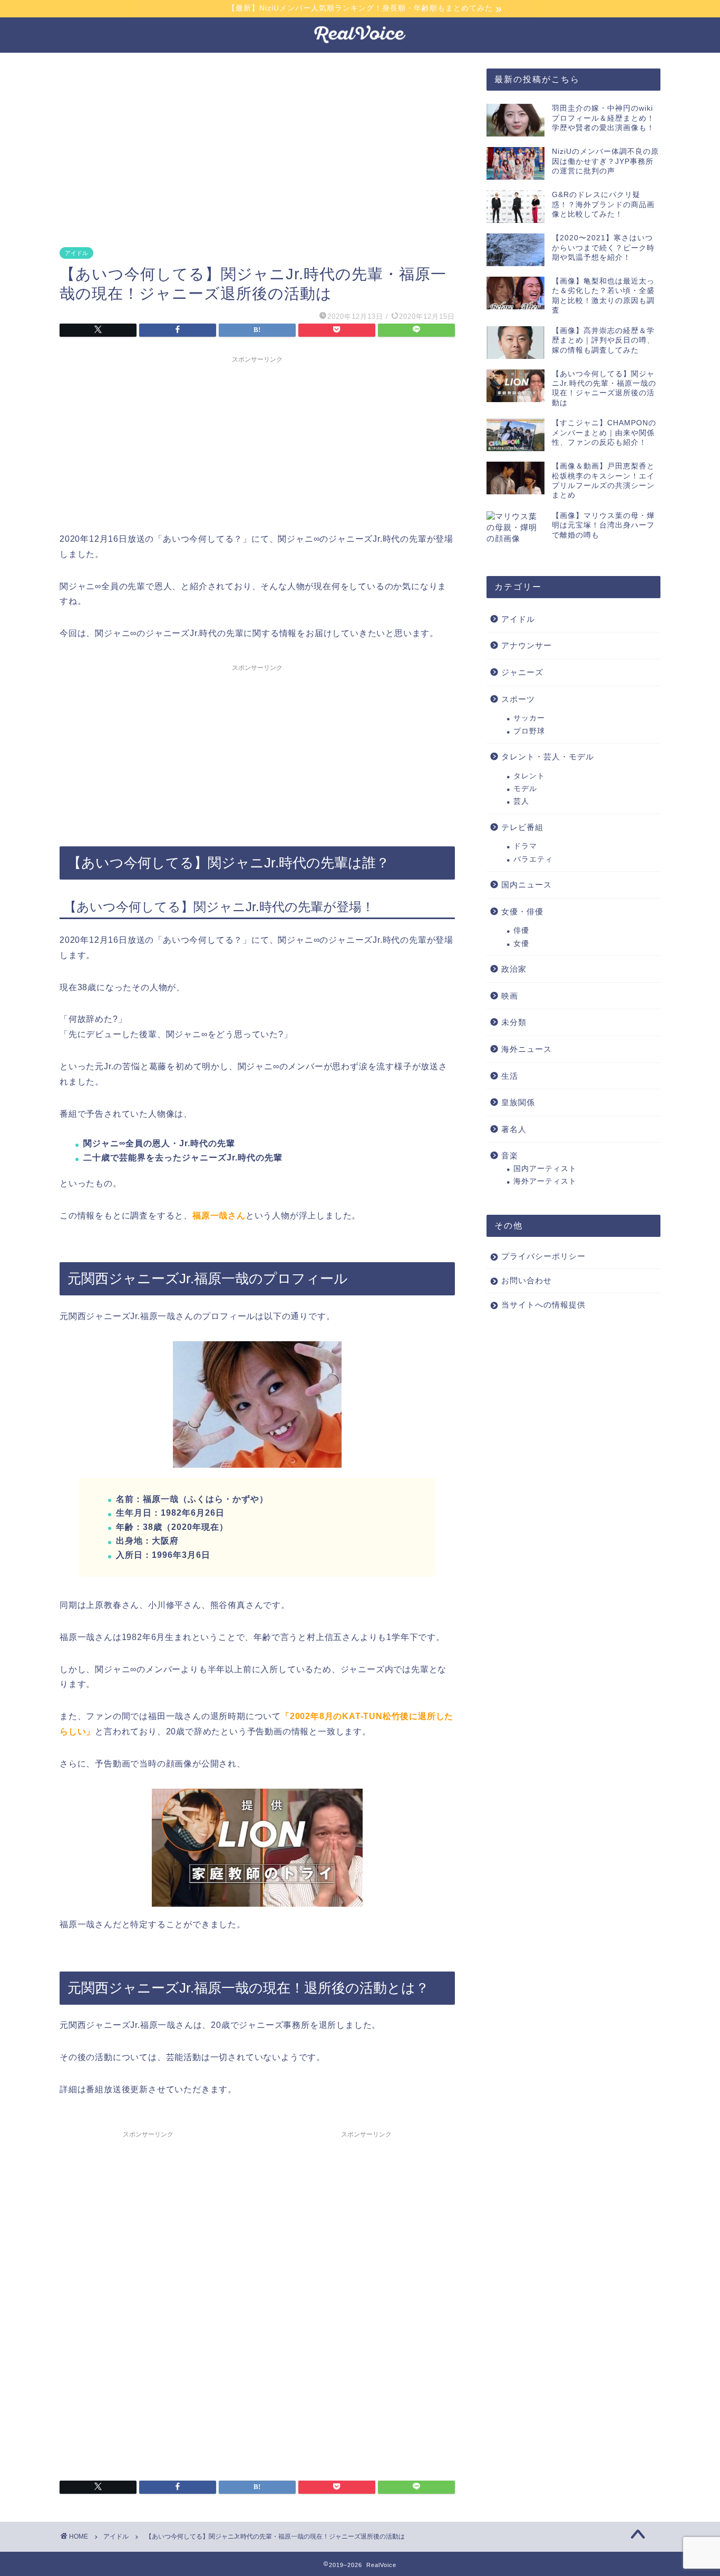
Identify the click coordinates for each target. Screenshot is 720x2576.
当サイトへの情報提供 (543, 1305)
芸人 (521, 801)
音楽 (510, 1155)
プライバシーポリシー (543, 1256)
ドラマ (525, 846)
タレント (529, 776)
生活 (510, 1076)
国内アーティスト (545, 1169)
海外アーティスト (545, 1181)
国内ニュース (527, 885)
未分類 (514, 1022)
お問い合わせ (527, 1280)
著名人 (514, 1129)
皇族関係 (518, 1102)
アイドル (76, 253)
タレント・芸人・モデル (548, 757)
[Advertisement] (260, 148)
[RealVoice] (360, 43)
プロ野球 (529, 731)
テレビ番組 (522, 827)
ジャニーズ (522, 672)
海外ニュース (527, 1049)
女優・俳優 (522, 911)
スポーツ (518, 699)
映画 (510, 996)
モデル (525, 789)
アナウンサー (527, 645)
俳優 (521, 930)
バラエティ (533, 859)
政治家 (514, 969)
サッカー (529, 718)
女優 (521, 944)
